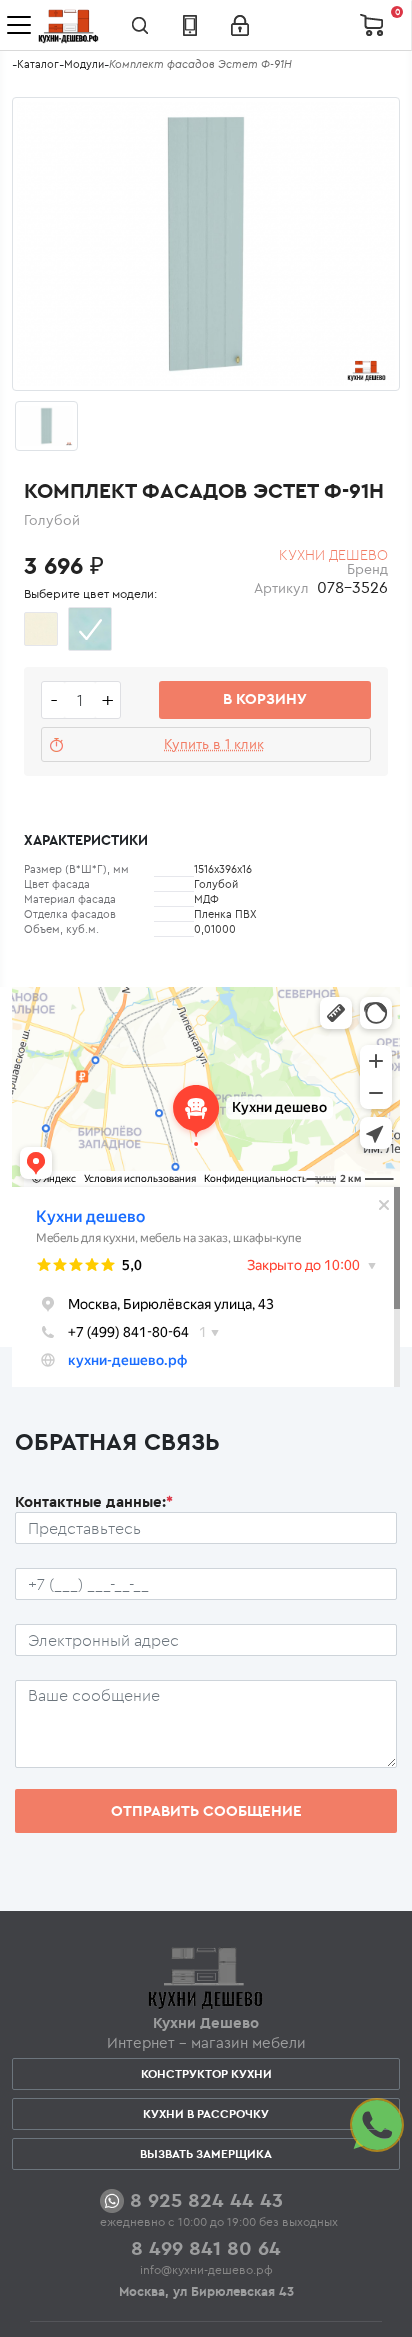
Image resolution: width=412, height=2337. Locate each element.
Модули (84, 64)
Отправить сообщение (206, 1810)
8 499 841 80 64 (206, 2247)
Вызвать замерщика (206, 2153)
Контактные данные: (94, 1501)
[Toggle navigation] (19, 25)
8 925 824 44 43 (206, 2199)
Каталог (38, 64)
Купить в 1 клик (214, 744)
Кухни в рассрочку (206, 2113)
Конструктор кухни (206, 2073)
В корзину (265, 698)
